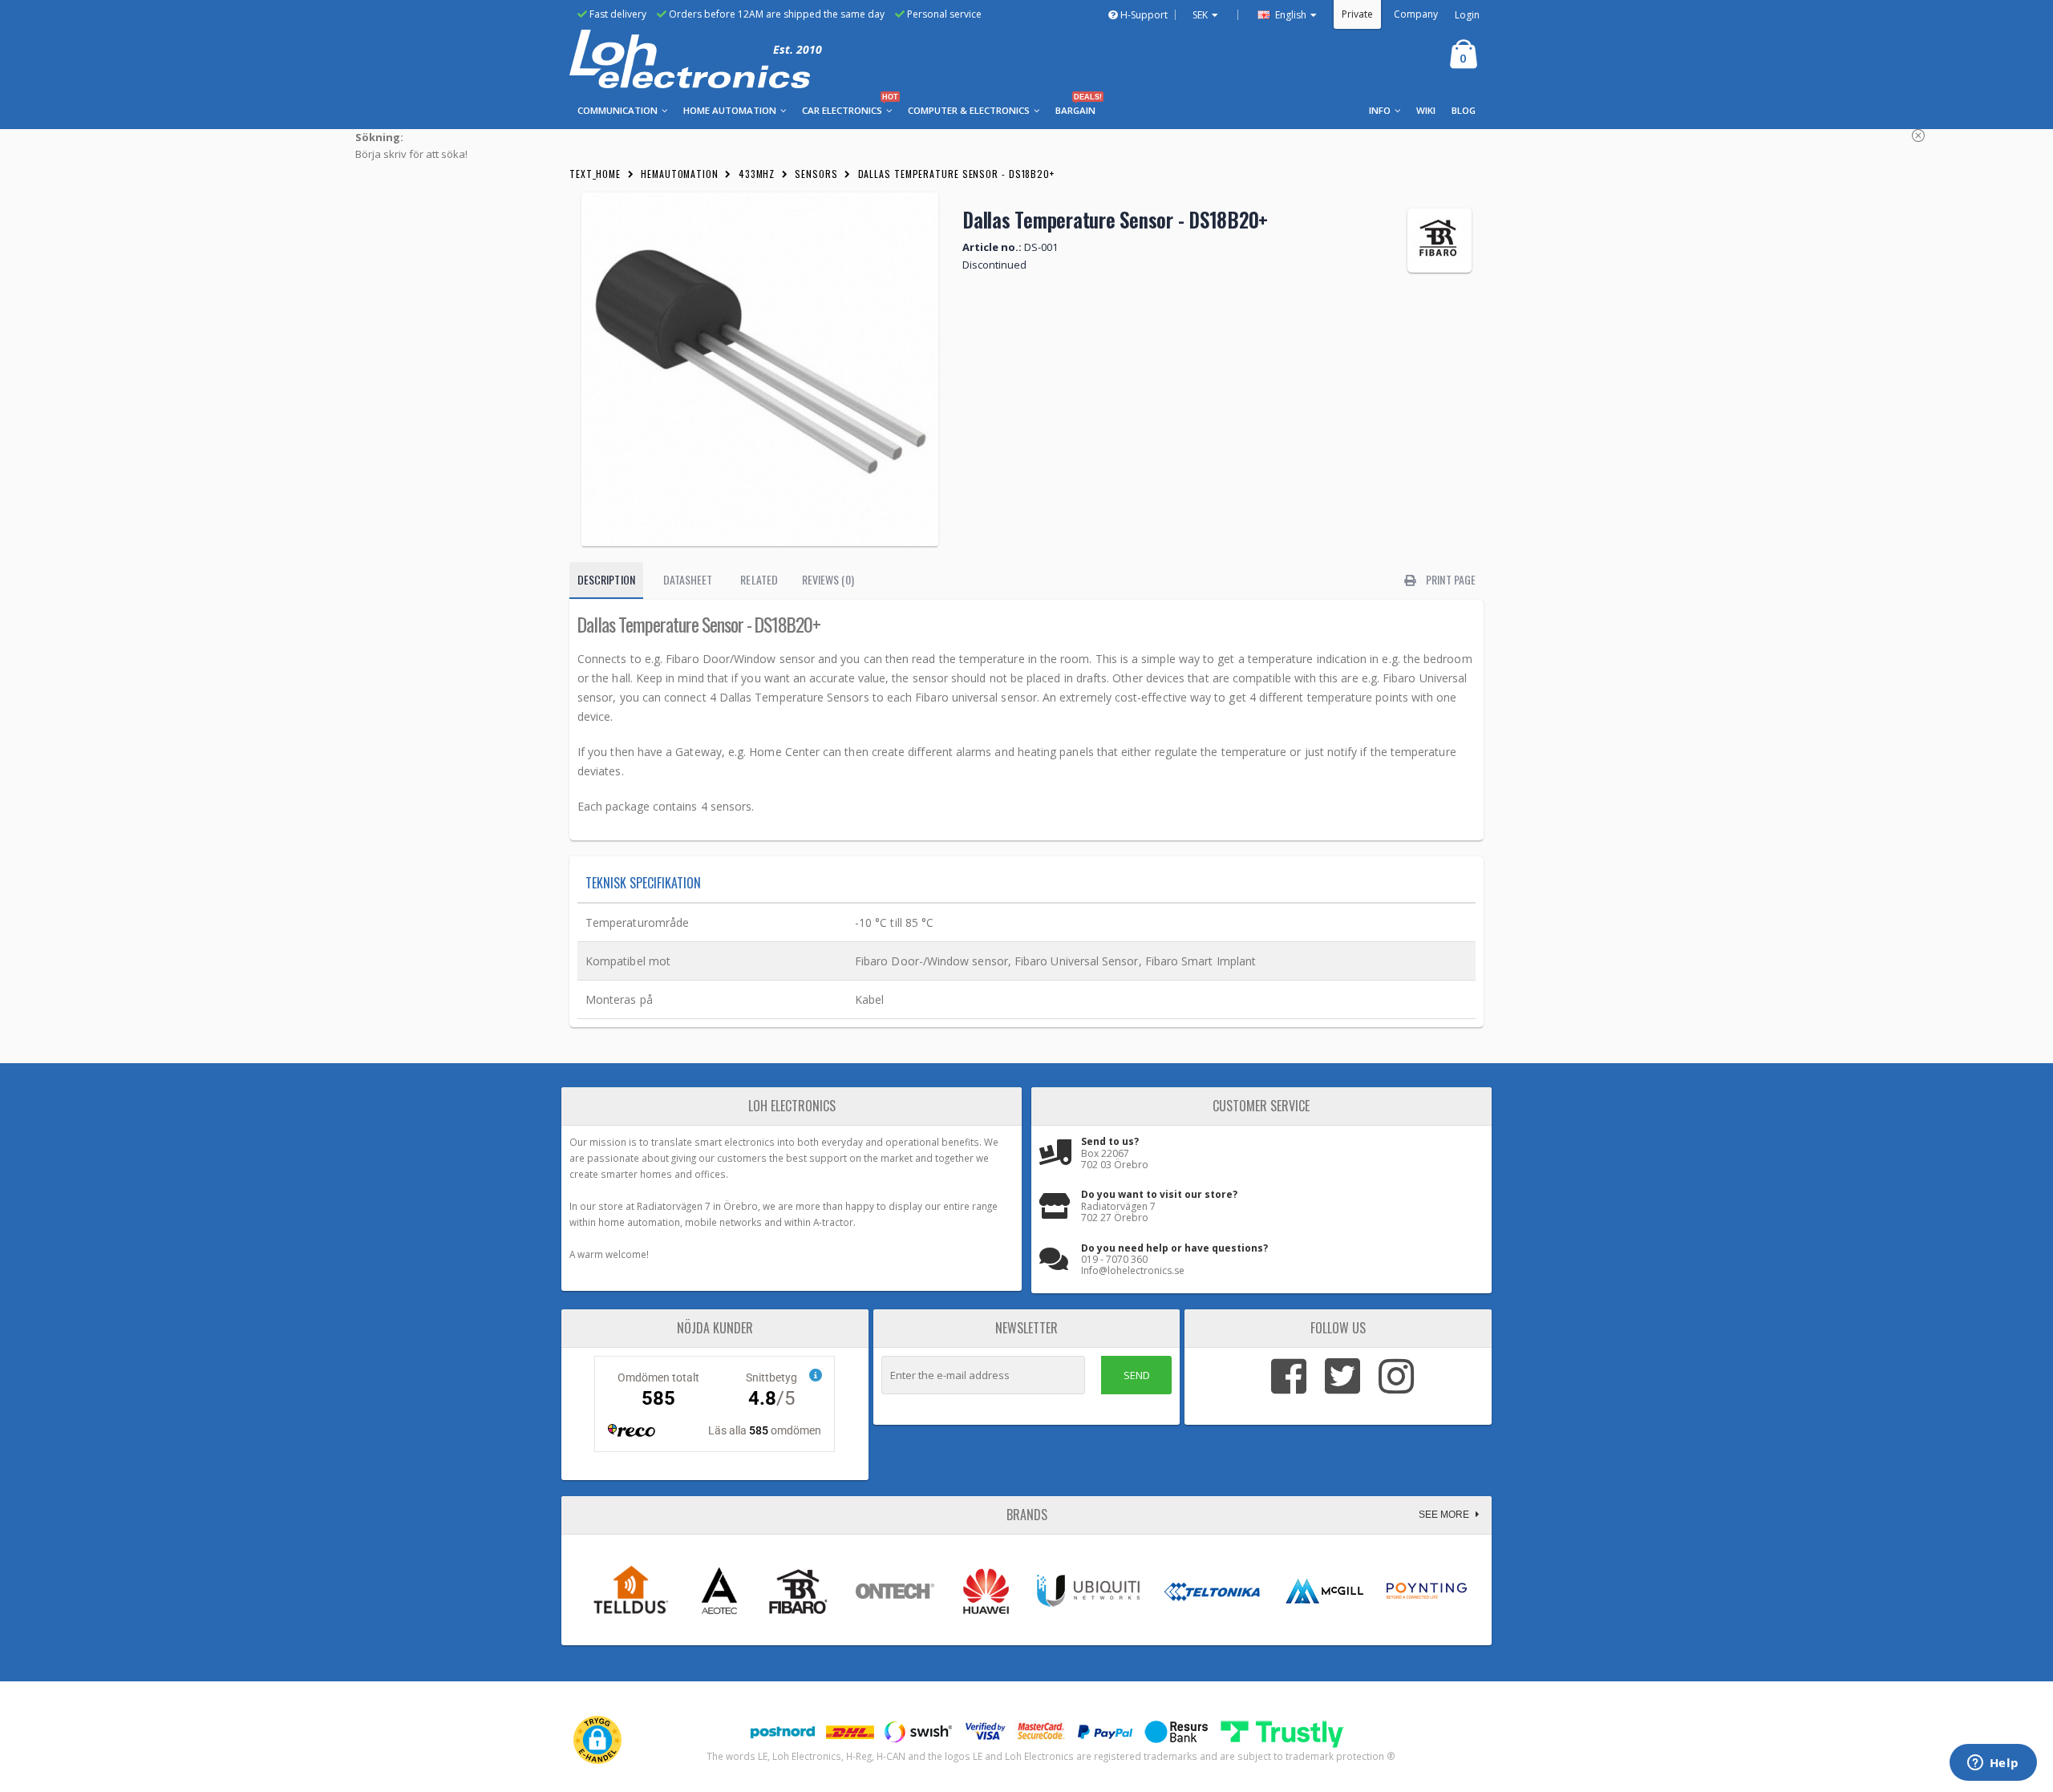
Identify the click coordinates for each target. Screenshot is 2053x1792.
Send (1137, 1375)
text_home (595, 174)
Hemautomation (680, 174)
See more (1445, 1515)
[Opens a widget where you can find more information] (1993, 1764)
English (1290, 15)
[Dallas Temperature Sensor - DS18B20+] (760, 369)
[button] (597, 1740)
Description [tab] (606, 579)
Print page (1450, 579)
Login (1467, 15)
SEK (1200, 15)
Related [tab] (759, 579)
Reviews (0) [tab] (828, 579)
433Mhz (757, 174)
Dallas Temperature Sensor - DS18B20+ (956, 174)
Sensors (816, 174)
